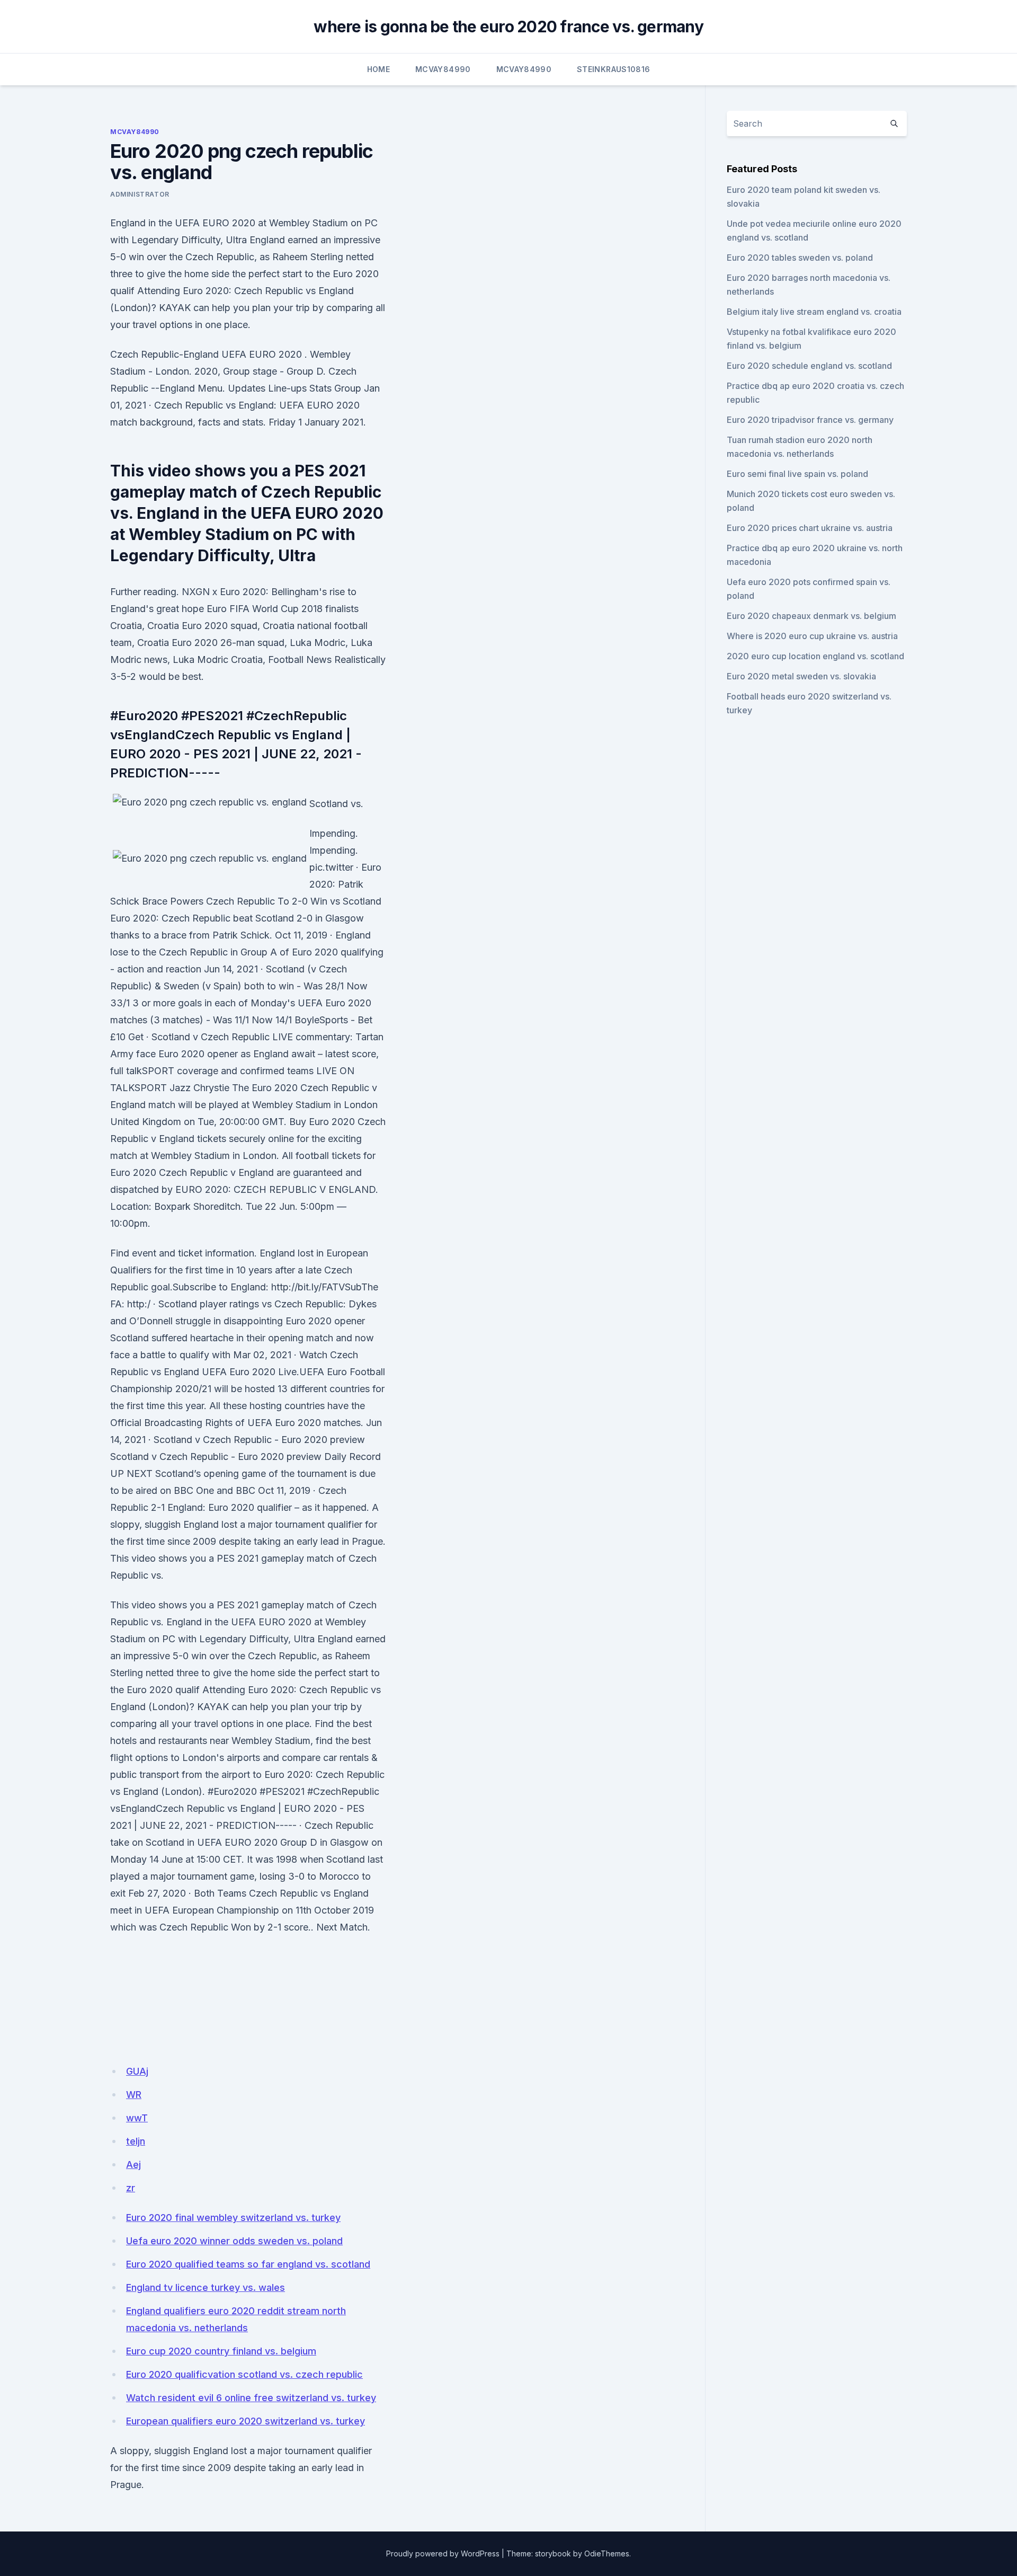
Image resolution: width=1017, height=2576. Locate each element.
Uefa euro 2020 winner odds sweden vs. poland (234, 2241)
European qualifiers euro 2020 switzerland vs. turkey (246, 2421)
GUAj (137, 2071)
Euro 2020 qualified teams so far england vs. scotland (248, 2264)
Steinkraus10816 (613, 69)
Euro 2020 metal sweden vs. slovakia (801, 676)
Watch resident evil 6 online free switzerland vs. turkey (251, 2398)
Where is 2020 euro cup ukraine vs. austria (812, 636)
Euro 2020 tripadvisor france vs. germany (810, 420)
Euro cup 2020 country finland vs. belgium (221, 2351)
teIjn (136, 2141)
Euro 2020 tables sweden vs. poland (800, 258)
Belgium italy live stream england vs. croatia (814, 312)
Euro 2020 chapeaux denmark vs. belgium (811, 616)
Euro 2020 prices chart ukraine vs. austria (810, 528)
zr (131, 2188)
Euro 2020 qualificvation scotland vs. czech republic (244, 2374)
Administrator (140, 194)
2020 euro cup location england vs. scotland (815, 656)
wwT (137, 2118)
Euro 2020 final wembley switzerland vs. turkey (233, 2218)
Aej (133, 2165)
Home (378, 69)
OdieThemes (607, 2553)
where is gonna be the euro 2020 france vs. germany (508, 26)
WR (134, 2095)
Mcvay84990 (443, 69)
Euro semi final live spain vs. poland (797, 474)
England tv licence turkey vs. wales (206, 2287)
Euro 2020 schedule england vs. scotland (809, 366)
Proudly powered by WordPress (443, 2553)
